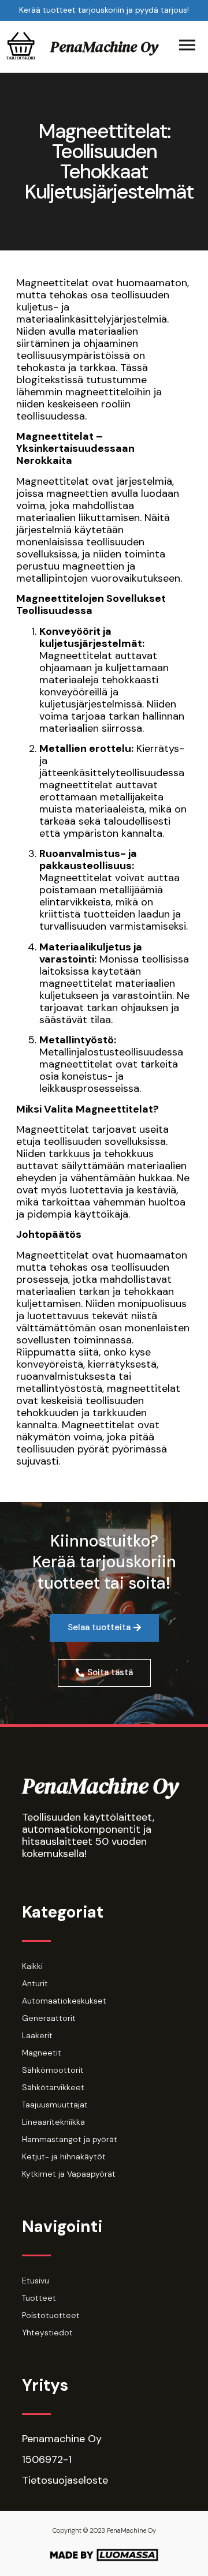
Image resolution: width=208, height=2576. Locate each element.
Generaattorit (49, 2018)
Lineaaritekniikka (53, 2122)
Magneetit (42, 2053)
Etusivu (36, 2281)
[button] (104, 1628)
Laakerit (37, 2035)
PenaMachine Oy (104, 47)
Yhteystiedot (47, 2332)
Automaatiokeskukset (64, 2001)
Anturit (35, 1983)
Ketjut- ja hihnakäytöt (64, 2156)
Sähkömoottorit (53, 2070)
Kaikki (32, 1966)
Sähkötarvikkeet (53, 2087)
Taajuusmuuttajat (55, 2105)
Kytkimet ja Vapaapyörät (69, 2174)
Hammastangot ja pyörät (70, 2139)
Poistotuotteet (51, 2315)
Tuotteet (39, 2298)
